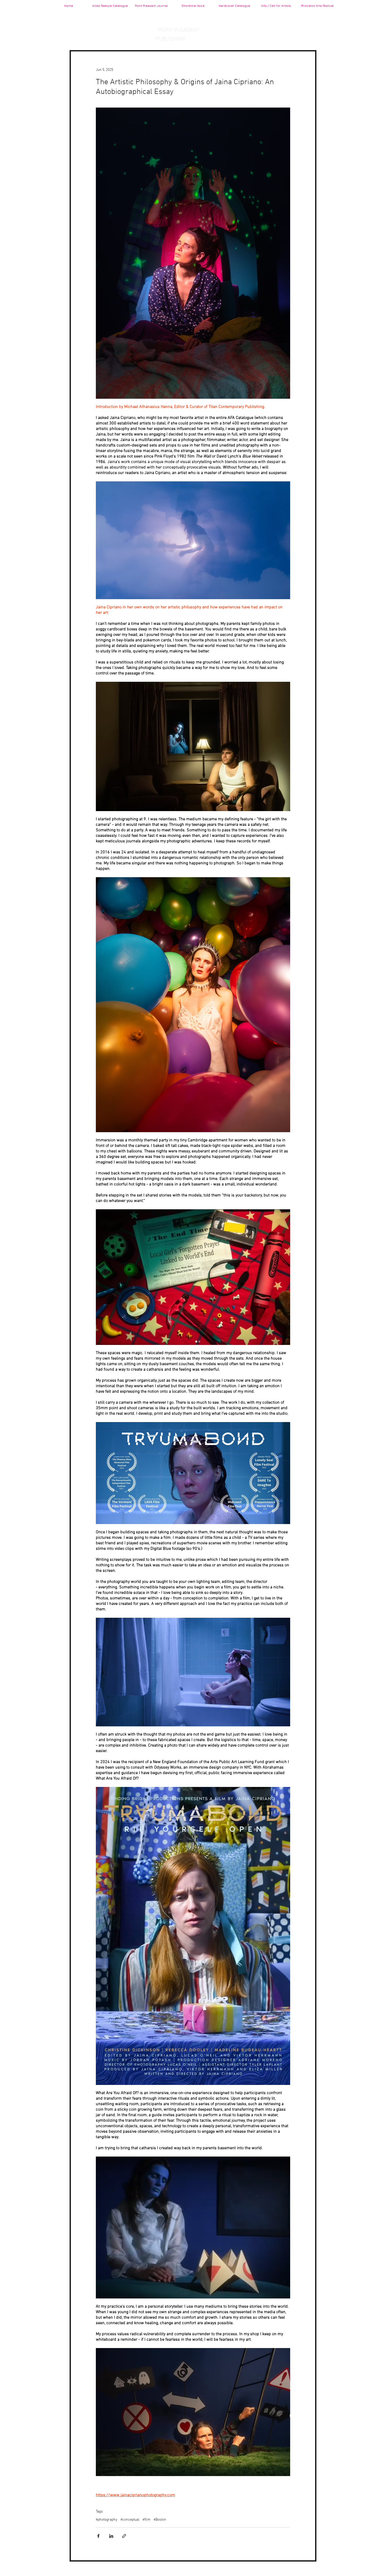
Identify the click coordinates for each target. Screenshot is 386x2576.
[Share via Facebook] (98, 2536)
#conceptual (130, 2520)
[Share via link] (124, 2536)
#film (147, 2520)
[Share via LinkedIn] (111, 2536)
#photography (107, 2520)
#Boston (160, 2520)
